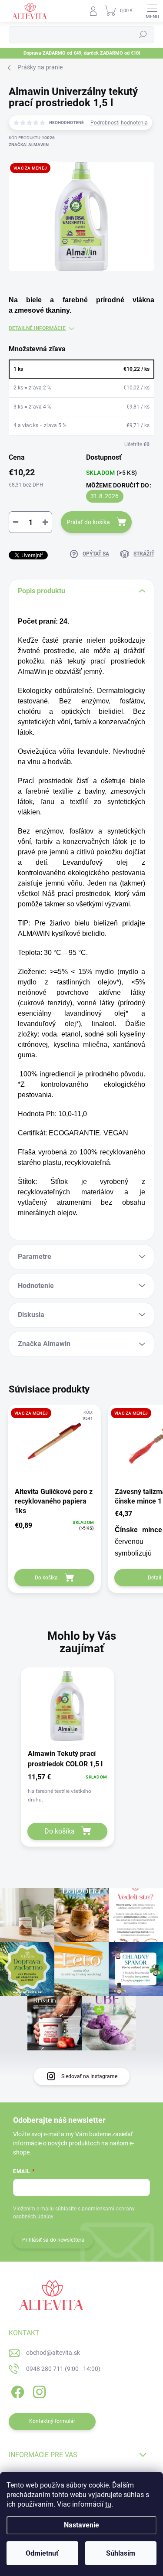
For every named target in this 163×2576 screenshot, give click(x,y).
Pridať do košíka (88, 522)
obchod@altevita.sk (53, 2353)
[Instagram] (38, 2391)
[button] (67, 1790)
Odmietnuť (42, 2553)
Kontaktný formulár (52, 2421)
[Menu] (152, 11)
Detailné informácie (37, 328)
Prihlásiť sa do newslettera (53, 2240)
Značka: (29, 145)
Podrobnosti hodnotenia (119, 123)
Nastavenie (81, 2525)
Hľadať (143, 35)
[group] (81, 1764)
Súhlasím (121, 2553)
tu (108, 2504)
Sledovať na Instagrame (89, 2076)
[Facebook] (16, 2391)
